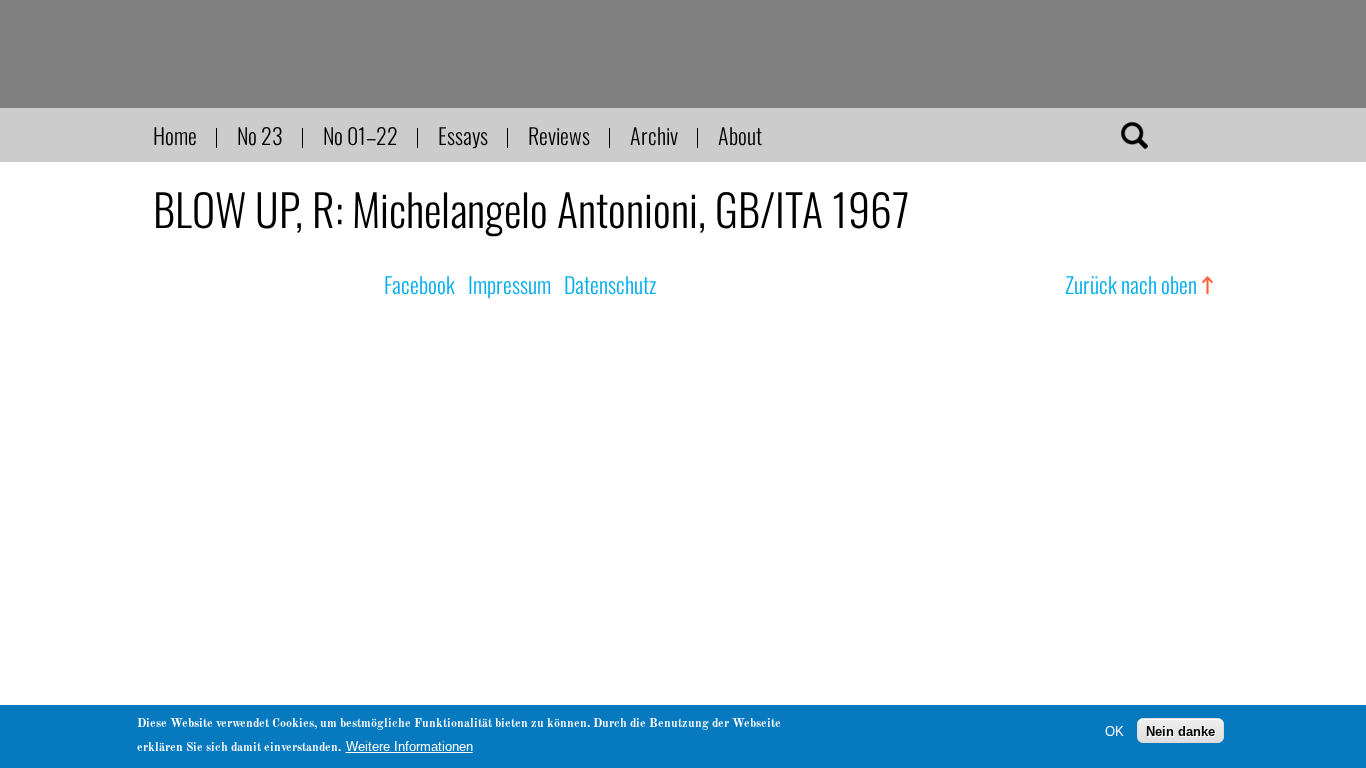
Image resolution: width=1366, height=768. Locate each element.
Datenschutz (610, 284)
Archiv (654, 135)
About (740, 135)
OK (1114, 730)
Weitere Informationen (409, 746)
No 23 (260, 135)
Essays (463, 135)
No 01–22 (360, 135)
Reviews (559, 135)
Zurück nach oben (1131, 284)
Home (175, 135)
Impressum (509, 284)
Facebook (419, 284)
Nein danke (1180, 730)
